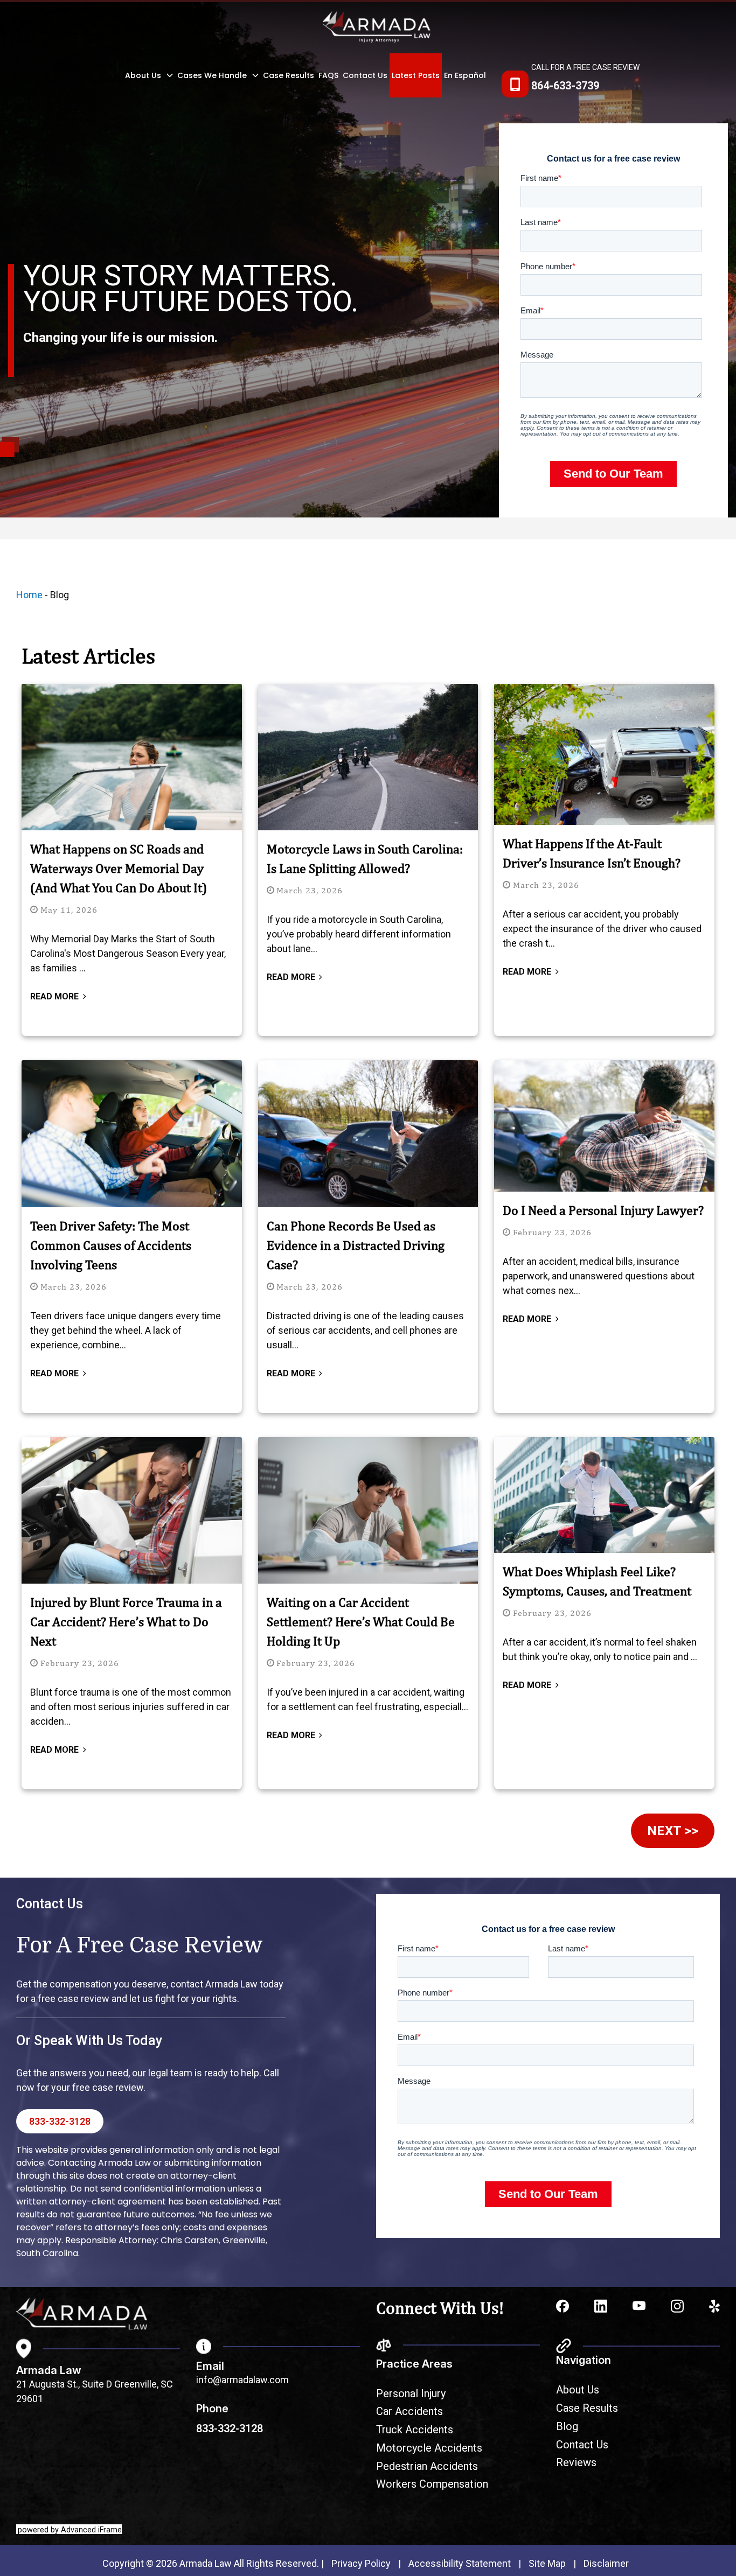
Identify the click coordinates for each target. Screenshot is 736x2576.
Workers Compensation (432, 2484)
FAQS (328, 75)
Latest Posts (416, 75)
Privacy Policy (361, 2563)
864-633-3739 (565, 86)
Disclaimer (606, 2563)
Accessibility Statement (460, 2563)
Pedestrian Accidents (427, 2466)
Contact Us (365, 75)
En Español (465, 75)
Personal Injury (411, 2393)
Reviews (576, 2462)
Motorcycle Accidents (429, 2448)
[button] (167, 75)
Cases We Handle (212, 75)
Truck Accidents (415, 2430)
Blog (567, 2426)
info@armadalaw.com (242, 2380)
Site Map (547, 2563)
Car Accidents (409, 2411)
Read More (54, 996)
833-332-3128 (60, 2121)
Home (29, 595)
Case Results (289, 75)
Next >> (673, 1831)
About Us (143, 75)
